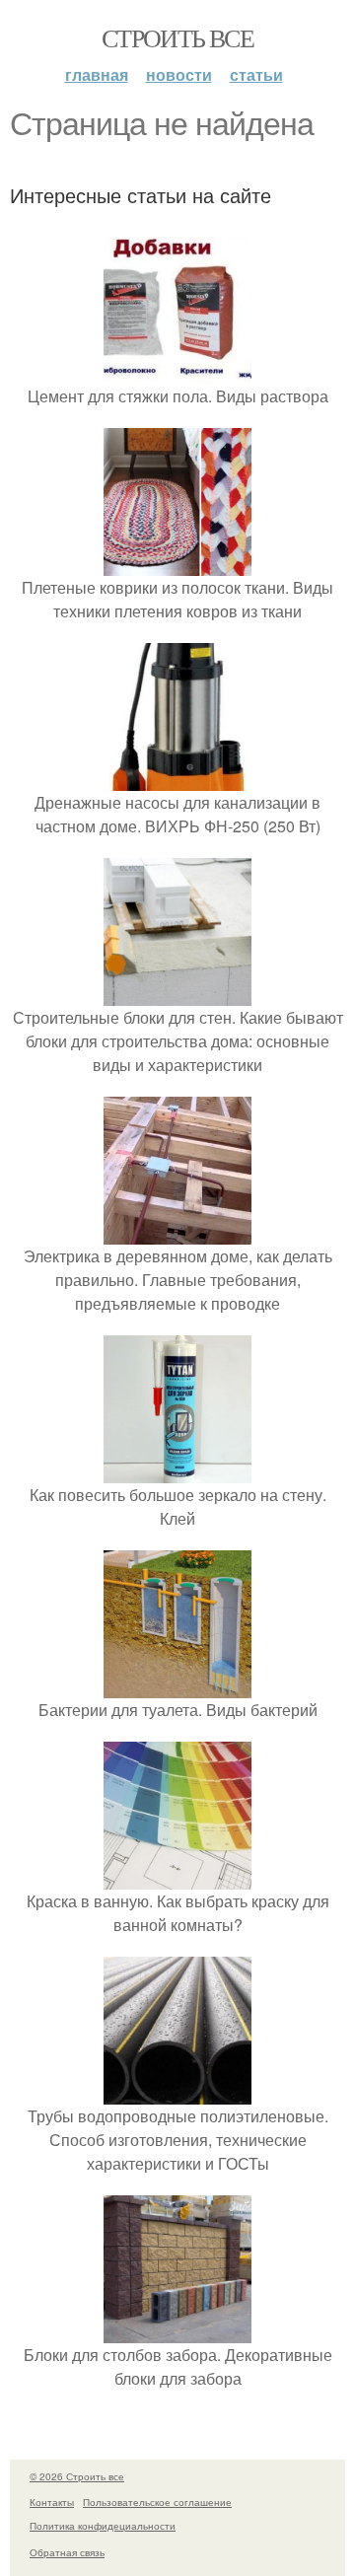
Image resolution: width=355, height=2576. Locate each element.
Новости (179, 74)
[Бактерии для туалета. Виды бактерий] (177, 1686)
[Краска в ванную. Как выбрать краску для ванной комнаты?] (177, 1877)
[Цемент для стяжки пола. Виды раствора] (177, 372)
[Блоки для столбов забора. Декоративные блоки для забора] (177, 2331)
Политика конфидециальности (103, 2526)
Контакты (52, 2502)
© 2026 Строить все (77, 2476)
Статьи (256, 74)
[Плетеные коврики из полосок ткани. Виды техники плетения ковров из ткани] (177, 564)
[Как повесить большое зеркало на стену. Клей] (177, 1471)
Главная (97, 74)
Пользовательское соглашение (157, 2502)
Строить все (177, 37)
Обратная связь (67, 2552)
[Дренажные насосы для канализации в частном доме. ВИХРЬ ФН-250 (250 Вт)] (177, 779)
